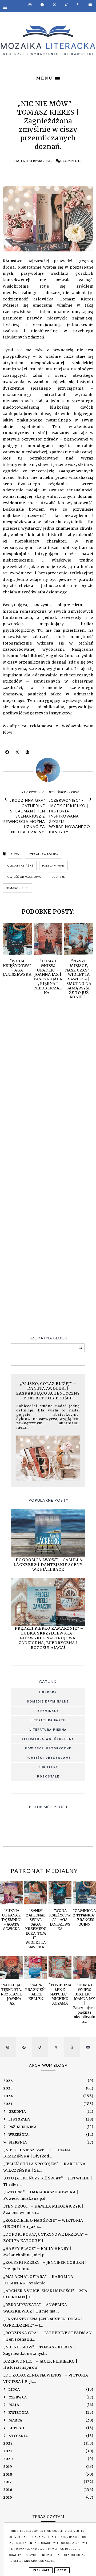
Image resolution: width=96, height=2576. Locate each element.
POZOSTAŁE (48, 1777)
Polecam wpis (53, 865)
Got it (62, 2570)
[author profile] (48, 770)
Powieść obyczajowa (23, 877)
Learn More (41, 2570)
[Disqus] (48, 1083)
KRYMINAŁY (48, 1711)
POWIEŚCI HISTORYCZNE (48, 1748)
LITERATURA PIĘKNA (48, 1730)
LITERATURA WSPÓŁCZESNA (48, 1739)
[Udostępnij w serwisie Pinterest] (28, 754)
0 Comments (71, 161)
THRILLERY (48, 1767)
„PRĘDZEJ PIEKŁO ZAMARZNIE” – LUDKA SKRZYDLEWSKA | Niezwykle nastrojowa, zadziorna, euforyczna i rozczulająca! (48, 1638)
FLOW (15, 854)
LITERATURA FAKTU (48, 1720)
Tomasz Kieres (17, 888)
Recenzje (57, 877)
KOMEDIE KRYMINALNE (48, 1702)
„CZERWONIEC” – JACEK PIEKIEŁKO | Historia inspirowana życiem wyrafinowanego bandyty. (70, 816)
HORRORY (48, 1692)
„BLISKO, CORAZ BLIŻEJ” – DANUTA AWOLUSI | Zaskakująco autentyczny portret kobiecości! (48, 1391)
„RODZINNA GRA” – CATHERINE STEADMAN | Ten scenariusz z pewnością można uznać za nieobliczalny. (24, 816)
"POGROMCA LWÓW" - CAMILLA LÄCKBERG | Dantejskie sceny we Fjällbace (48, 1565)
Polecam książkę (20, 865)
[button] (48, 77)
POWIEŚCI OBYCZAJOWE (48, 1758)
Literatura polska (43, 854)
